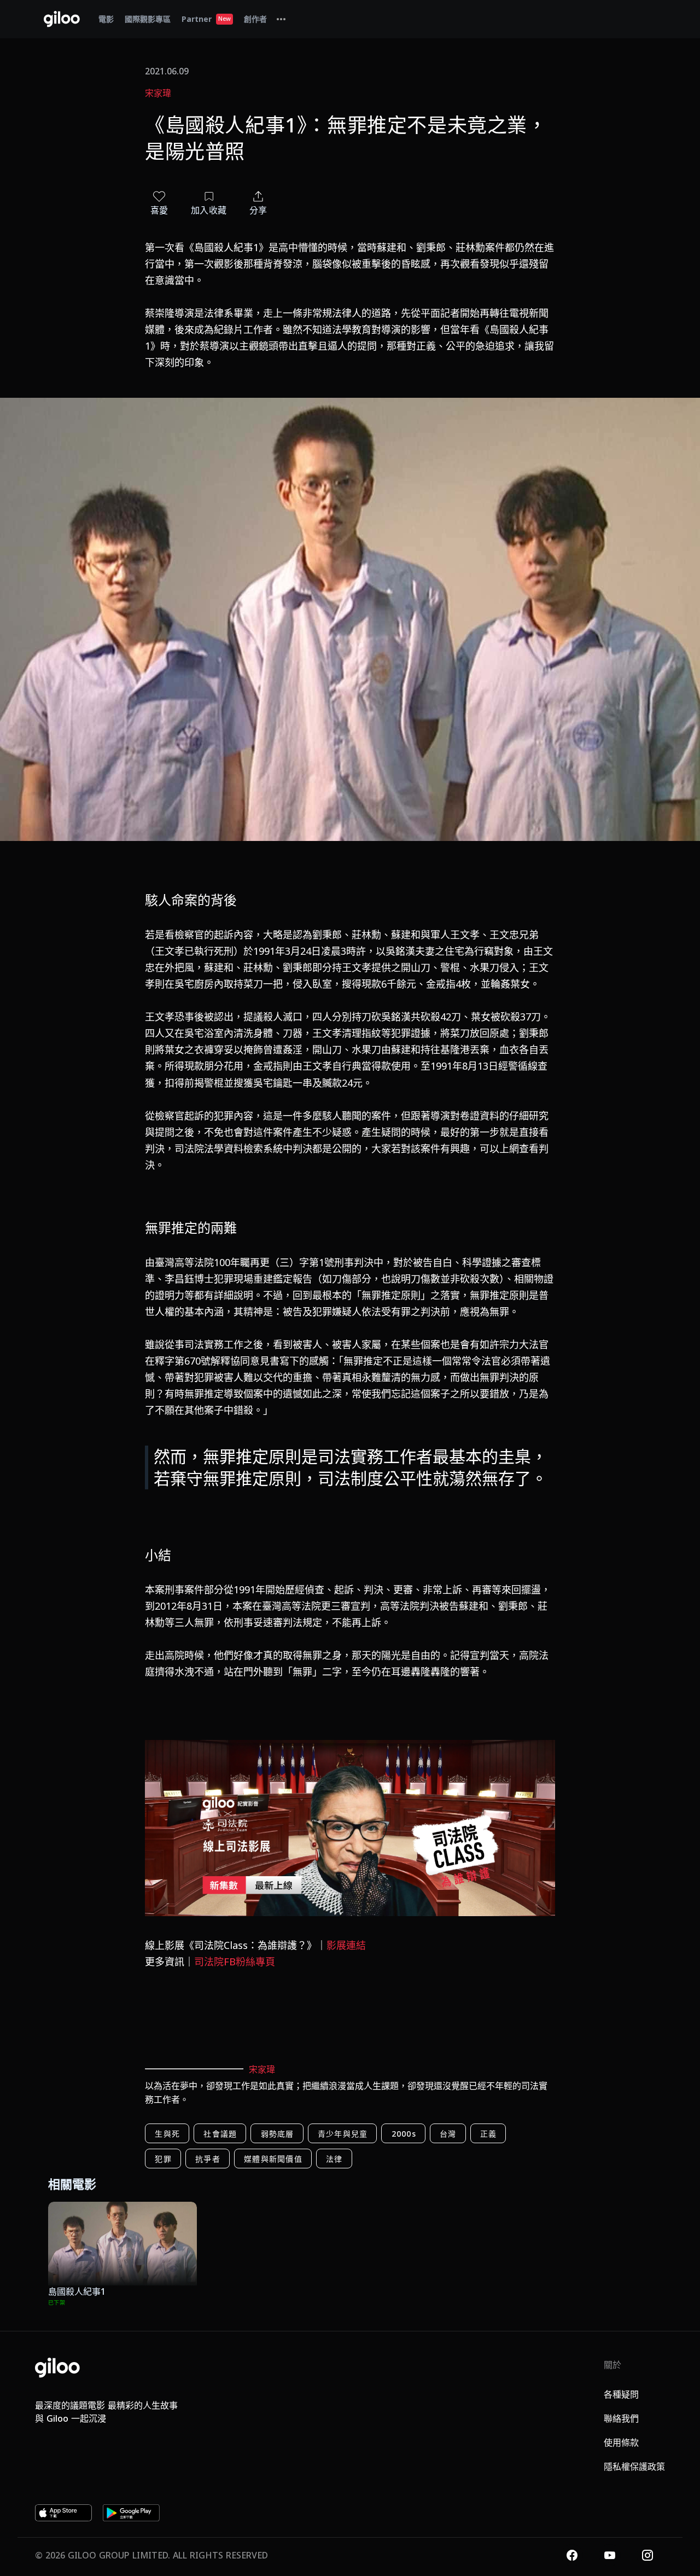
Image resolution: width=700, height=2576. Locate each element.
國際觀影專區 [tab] (148, 19)
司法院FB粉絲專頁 (235, 1962)
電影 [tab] (106, 19)
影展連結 (346, 1945)
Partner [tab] (206, 19)
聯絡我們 (621, 2418)
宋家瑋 (158, 93)
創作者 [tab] (255, 19)
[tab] (281, 19)
